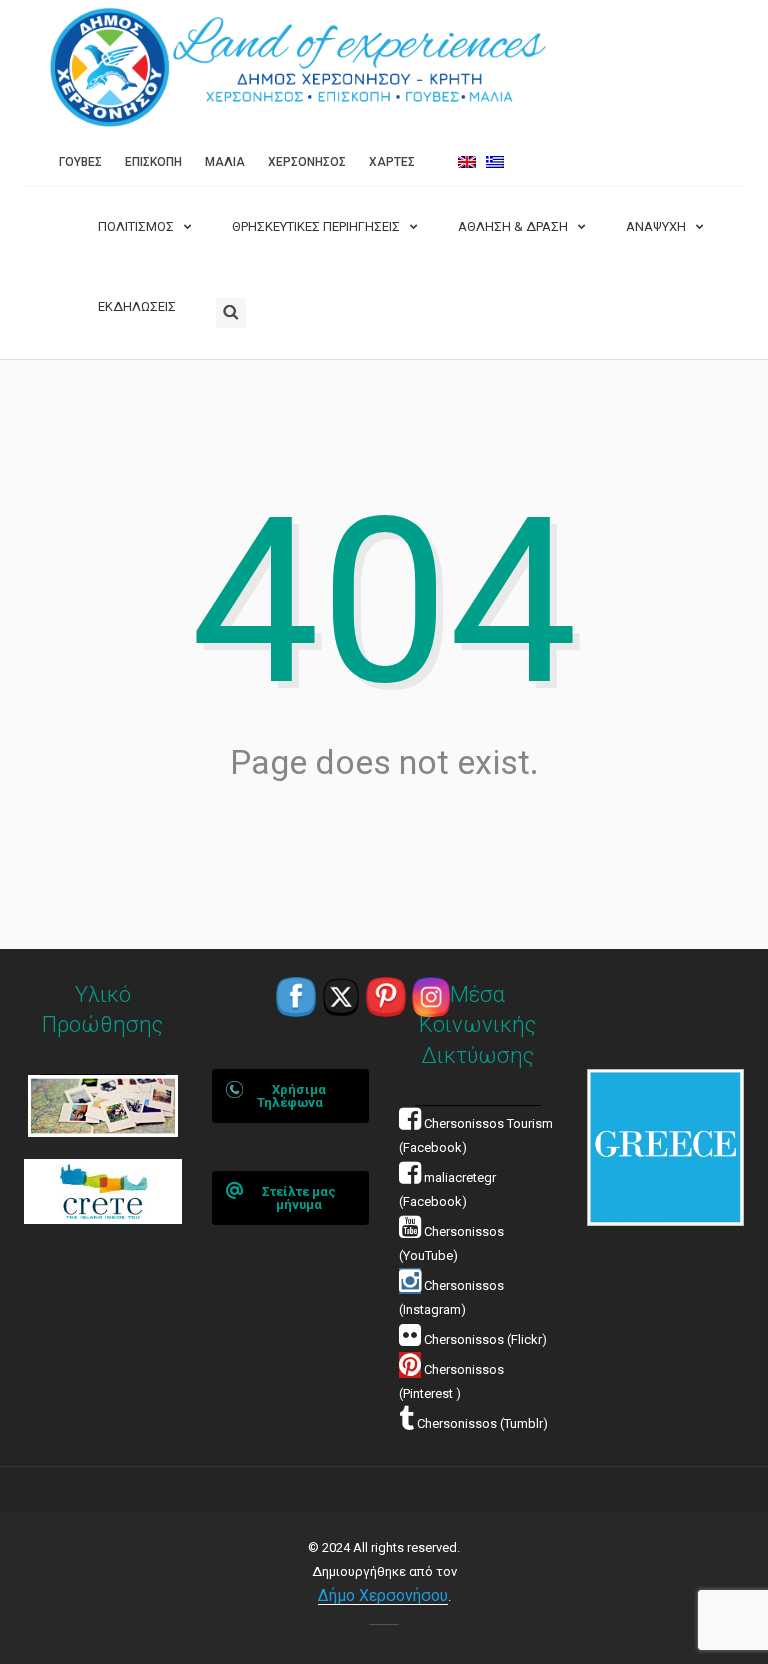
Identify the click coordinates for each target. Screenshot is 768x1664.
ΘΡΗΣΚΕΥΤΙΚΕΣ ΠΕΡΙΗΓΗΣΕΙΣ (316, 226)
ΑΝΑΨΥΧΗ (656, 226)
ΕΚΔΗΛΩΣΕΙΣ (137, 306)
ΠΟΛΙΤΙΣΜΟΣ (136, 226)
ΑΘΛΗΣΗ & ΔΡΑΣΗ (513, 226)
